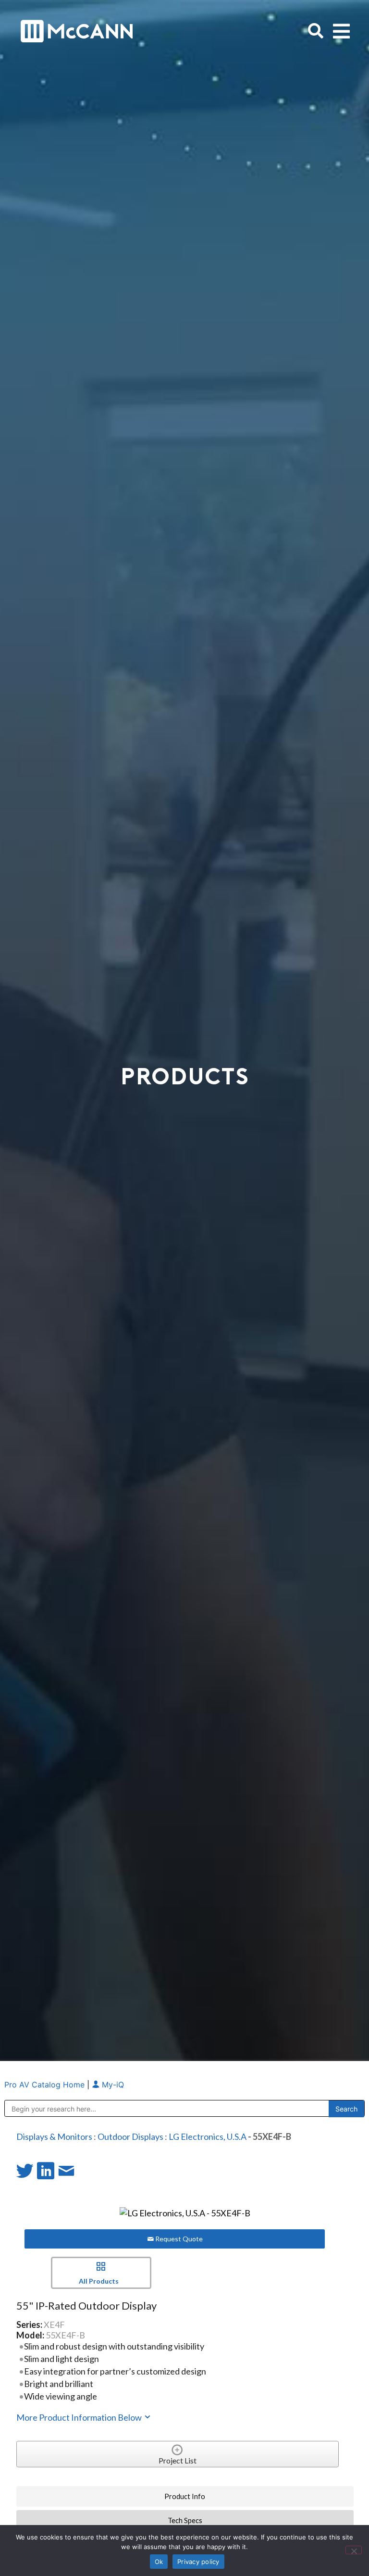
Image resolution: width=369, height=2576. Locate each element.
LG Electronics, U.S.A (208, 2136)
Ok (159, 2562)
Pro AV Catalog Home (46, 2085)
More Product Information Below (80, 2417)
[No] (354, 2550)
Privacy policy (198, 2562)
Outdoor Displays (130, 2136)
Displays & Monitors (54, 2136)
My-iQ (112, 2085)
